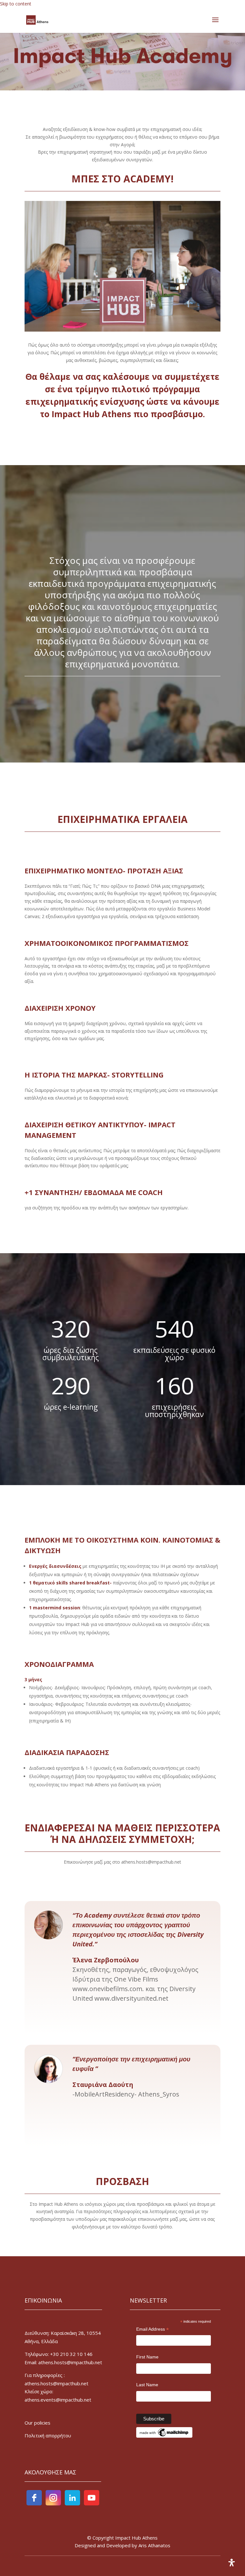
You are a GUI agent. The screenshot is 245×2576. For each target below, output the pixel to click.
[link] (37, 20)
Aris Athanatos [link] (154, 2545)
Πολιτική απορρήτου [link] (48, 2435)
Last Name (147, 2385)
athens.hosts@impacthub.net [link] (56, 2383)
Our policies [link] (37, 2423)
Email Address (152, 2330)
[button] (215, 24)
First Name (147, 2357)
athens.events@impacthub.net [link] (58, 2400)
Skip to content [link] (16, 4)
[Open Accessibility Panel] (232, 2563)
